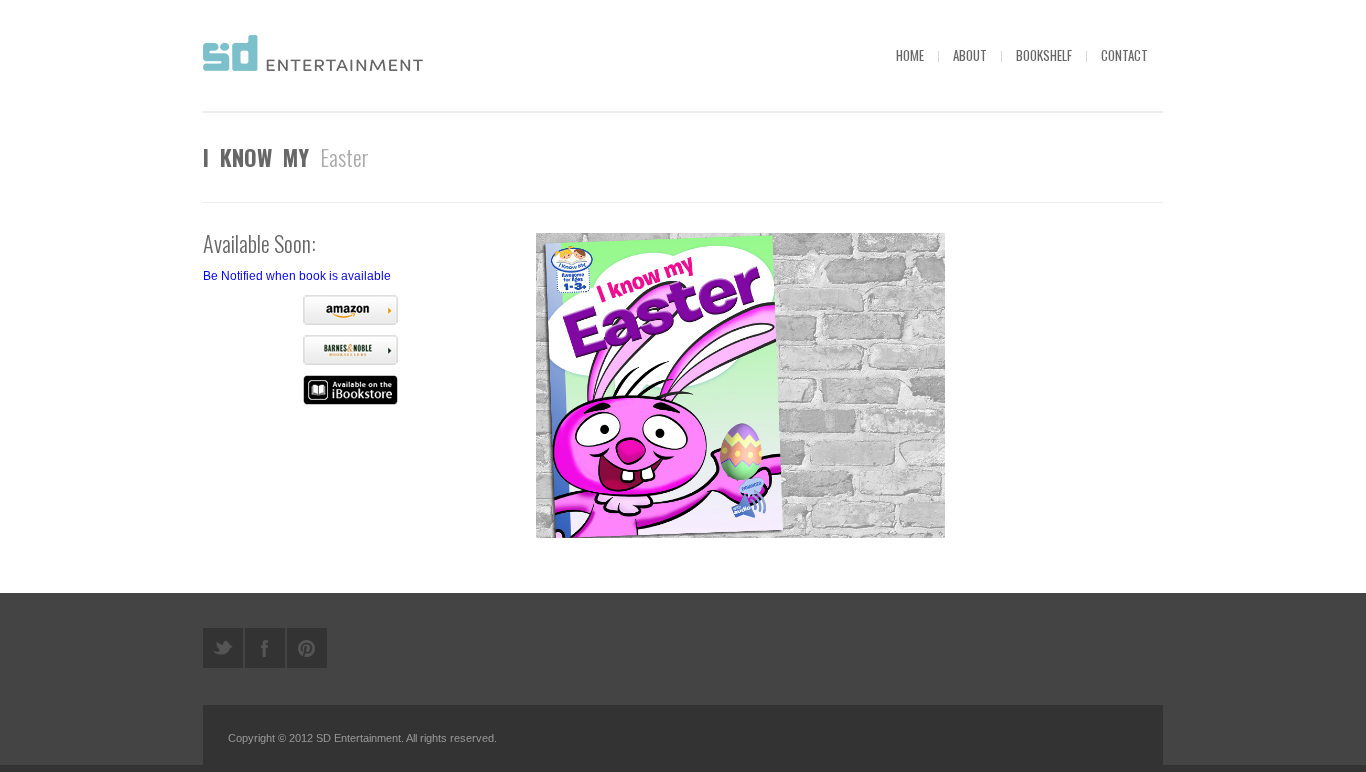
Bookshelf (1044, 55)
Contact (1124, 55)
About (970, 55)
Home (910, 55)
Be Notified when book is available (297, 276)
